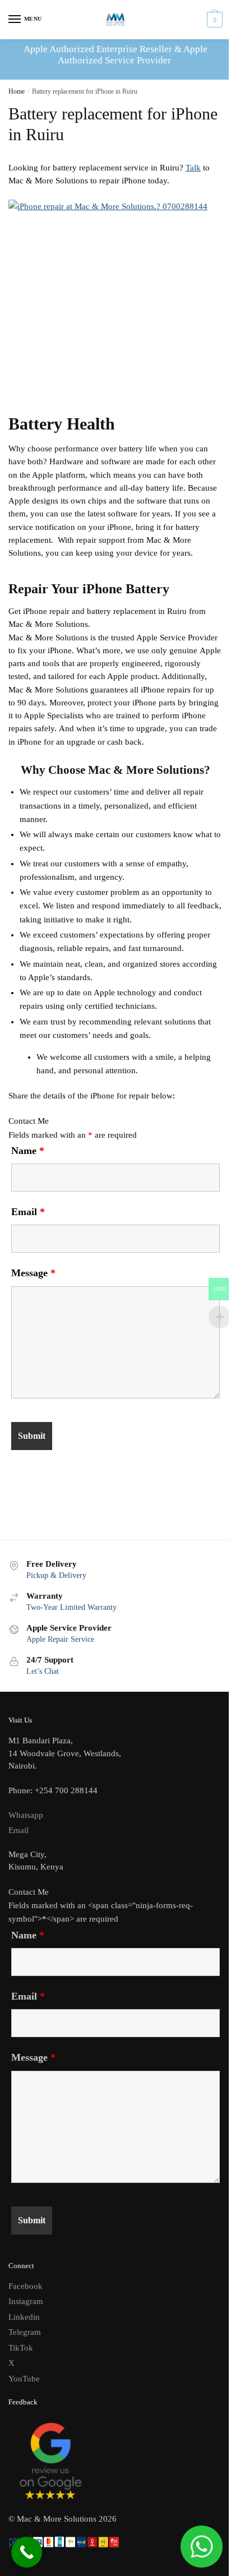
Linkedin (24, 2317)
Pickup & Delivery (56, 1575)
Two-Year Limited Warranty (71, 1607)
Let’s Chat (43, 1671)
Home (17, 91)
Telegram (25, 2332)
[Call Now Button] (27, 2552)
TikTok (21, 2348)
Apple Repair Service (60, 1639)
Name (28, 1151)
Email (28, 1212)
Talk (193, 168)
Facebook (26, 2286)
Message (33, 1273)
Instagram (26, 2301)
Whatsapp (26, 1815)
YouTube (24, 2379)
